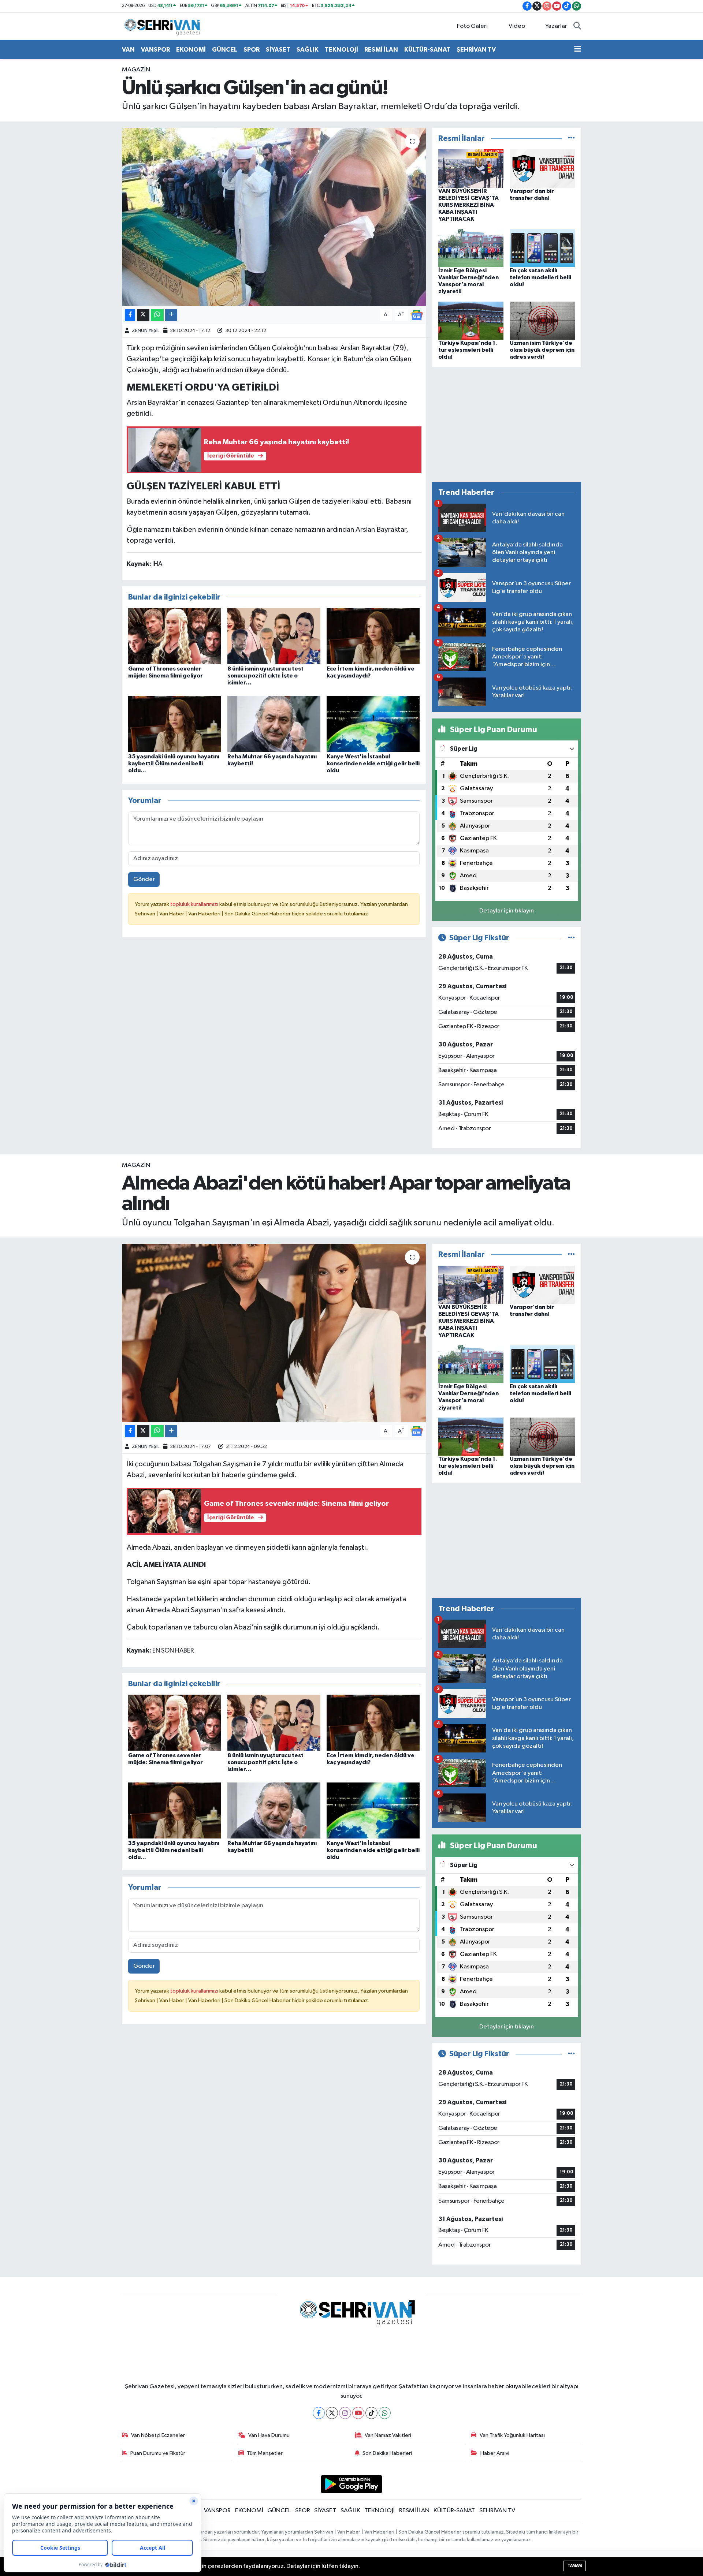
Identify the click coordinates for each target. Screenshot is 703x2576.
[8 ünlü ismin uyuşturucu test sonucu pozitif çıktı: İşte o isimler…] (274, 636)
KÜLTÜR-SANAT (427, 50)
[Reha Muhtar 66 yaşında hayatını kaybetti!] (274, 723)
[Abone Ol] (417, 315)
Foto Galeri (472, 26)
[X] (332, 2413)
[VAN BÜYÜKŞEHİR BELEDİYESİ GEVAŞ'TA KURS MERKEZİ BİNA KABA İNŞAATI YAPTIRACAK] (471, 169)
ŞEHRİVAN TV (476, 50)
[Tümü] (571, 139)
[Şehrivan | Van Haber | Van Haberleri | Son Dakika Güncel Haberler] (164, 26)
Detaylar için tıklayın (507, 911)
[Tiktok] (371, 2413)
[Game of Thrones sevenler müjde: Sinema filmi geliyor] (175, 636)
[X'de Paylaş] (143, 315)
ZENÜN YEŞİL (146, 331)
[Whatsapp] (385, 2413)
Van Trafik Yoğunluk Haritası (512, 2435)
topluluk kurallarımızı (195, 904)
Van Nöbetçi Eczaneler (158, 2435)
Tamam (575, 2566)
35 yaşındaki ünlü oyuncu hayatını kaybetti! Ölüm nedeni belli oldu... (174, 764)
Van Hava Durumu (269, 2435)
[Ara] (577, 26)
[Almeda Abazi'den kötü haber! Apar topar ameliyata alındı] (274, 1333)
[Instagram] (345, 2413)
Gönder (144, 879)
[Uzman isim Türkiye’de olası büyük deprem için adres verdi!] (542, 320)
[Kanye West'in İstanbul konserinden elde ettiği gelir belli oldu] (373, 723)
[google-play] (352, 2484)
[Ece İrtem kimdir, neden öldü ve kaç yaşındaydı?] (373, 636)
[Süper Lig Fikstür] (571, 938)
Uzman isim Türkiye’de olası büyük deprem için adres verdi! (542, 350)
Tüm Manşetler (265, 2453)
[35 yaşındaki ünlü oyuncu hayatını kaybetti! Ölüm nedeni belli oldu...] (175, 723)
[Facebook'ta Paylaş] (130, 315)
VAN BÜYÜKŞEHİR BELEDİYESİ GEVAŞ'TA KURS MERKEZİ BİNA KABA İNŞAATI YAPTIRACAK (468, 205)
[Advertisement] (507, 424)
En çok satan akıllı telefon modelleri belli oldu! (540, 277)
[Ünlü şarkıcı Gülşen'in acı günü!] (274, 217)
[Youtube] (358, 2413)
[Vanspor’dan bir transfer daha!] (542, 169)
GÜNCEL (225, 50)
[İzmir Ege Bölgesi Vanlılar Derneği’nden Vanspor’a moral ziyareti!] (471, 248)
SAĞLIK (308, 50)
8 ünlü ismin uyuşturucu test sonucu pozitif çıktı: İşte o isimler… (265, 676)
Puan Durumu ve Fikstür (158, 2453)
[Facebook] (319, 2413)
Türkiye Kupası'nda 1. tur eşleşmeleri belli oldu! (468, 350)
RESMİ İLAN (381, 50)
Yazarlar (556, 26)
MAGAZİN (136, 70)
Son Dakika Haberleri (387, 2453)
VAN (128, 50)
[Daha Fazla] (171, 315)
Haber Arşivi (495, 2453)
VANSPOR (155, 50)
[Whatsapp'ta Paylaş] (157, 315)
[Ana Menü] (578, 50)
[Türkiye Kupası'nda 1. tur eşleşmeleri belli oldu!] (471, 320)
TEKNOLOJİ (341, 50)
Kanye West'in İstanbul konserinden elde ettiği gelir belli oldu (373, 764)
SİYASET (278, 50)
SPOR (252, 50)
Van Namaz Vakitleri (388, 2435)
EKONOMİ (191, 50)
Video (517, 26)
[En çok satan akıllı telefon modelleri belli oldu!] (542, 248)
